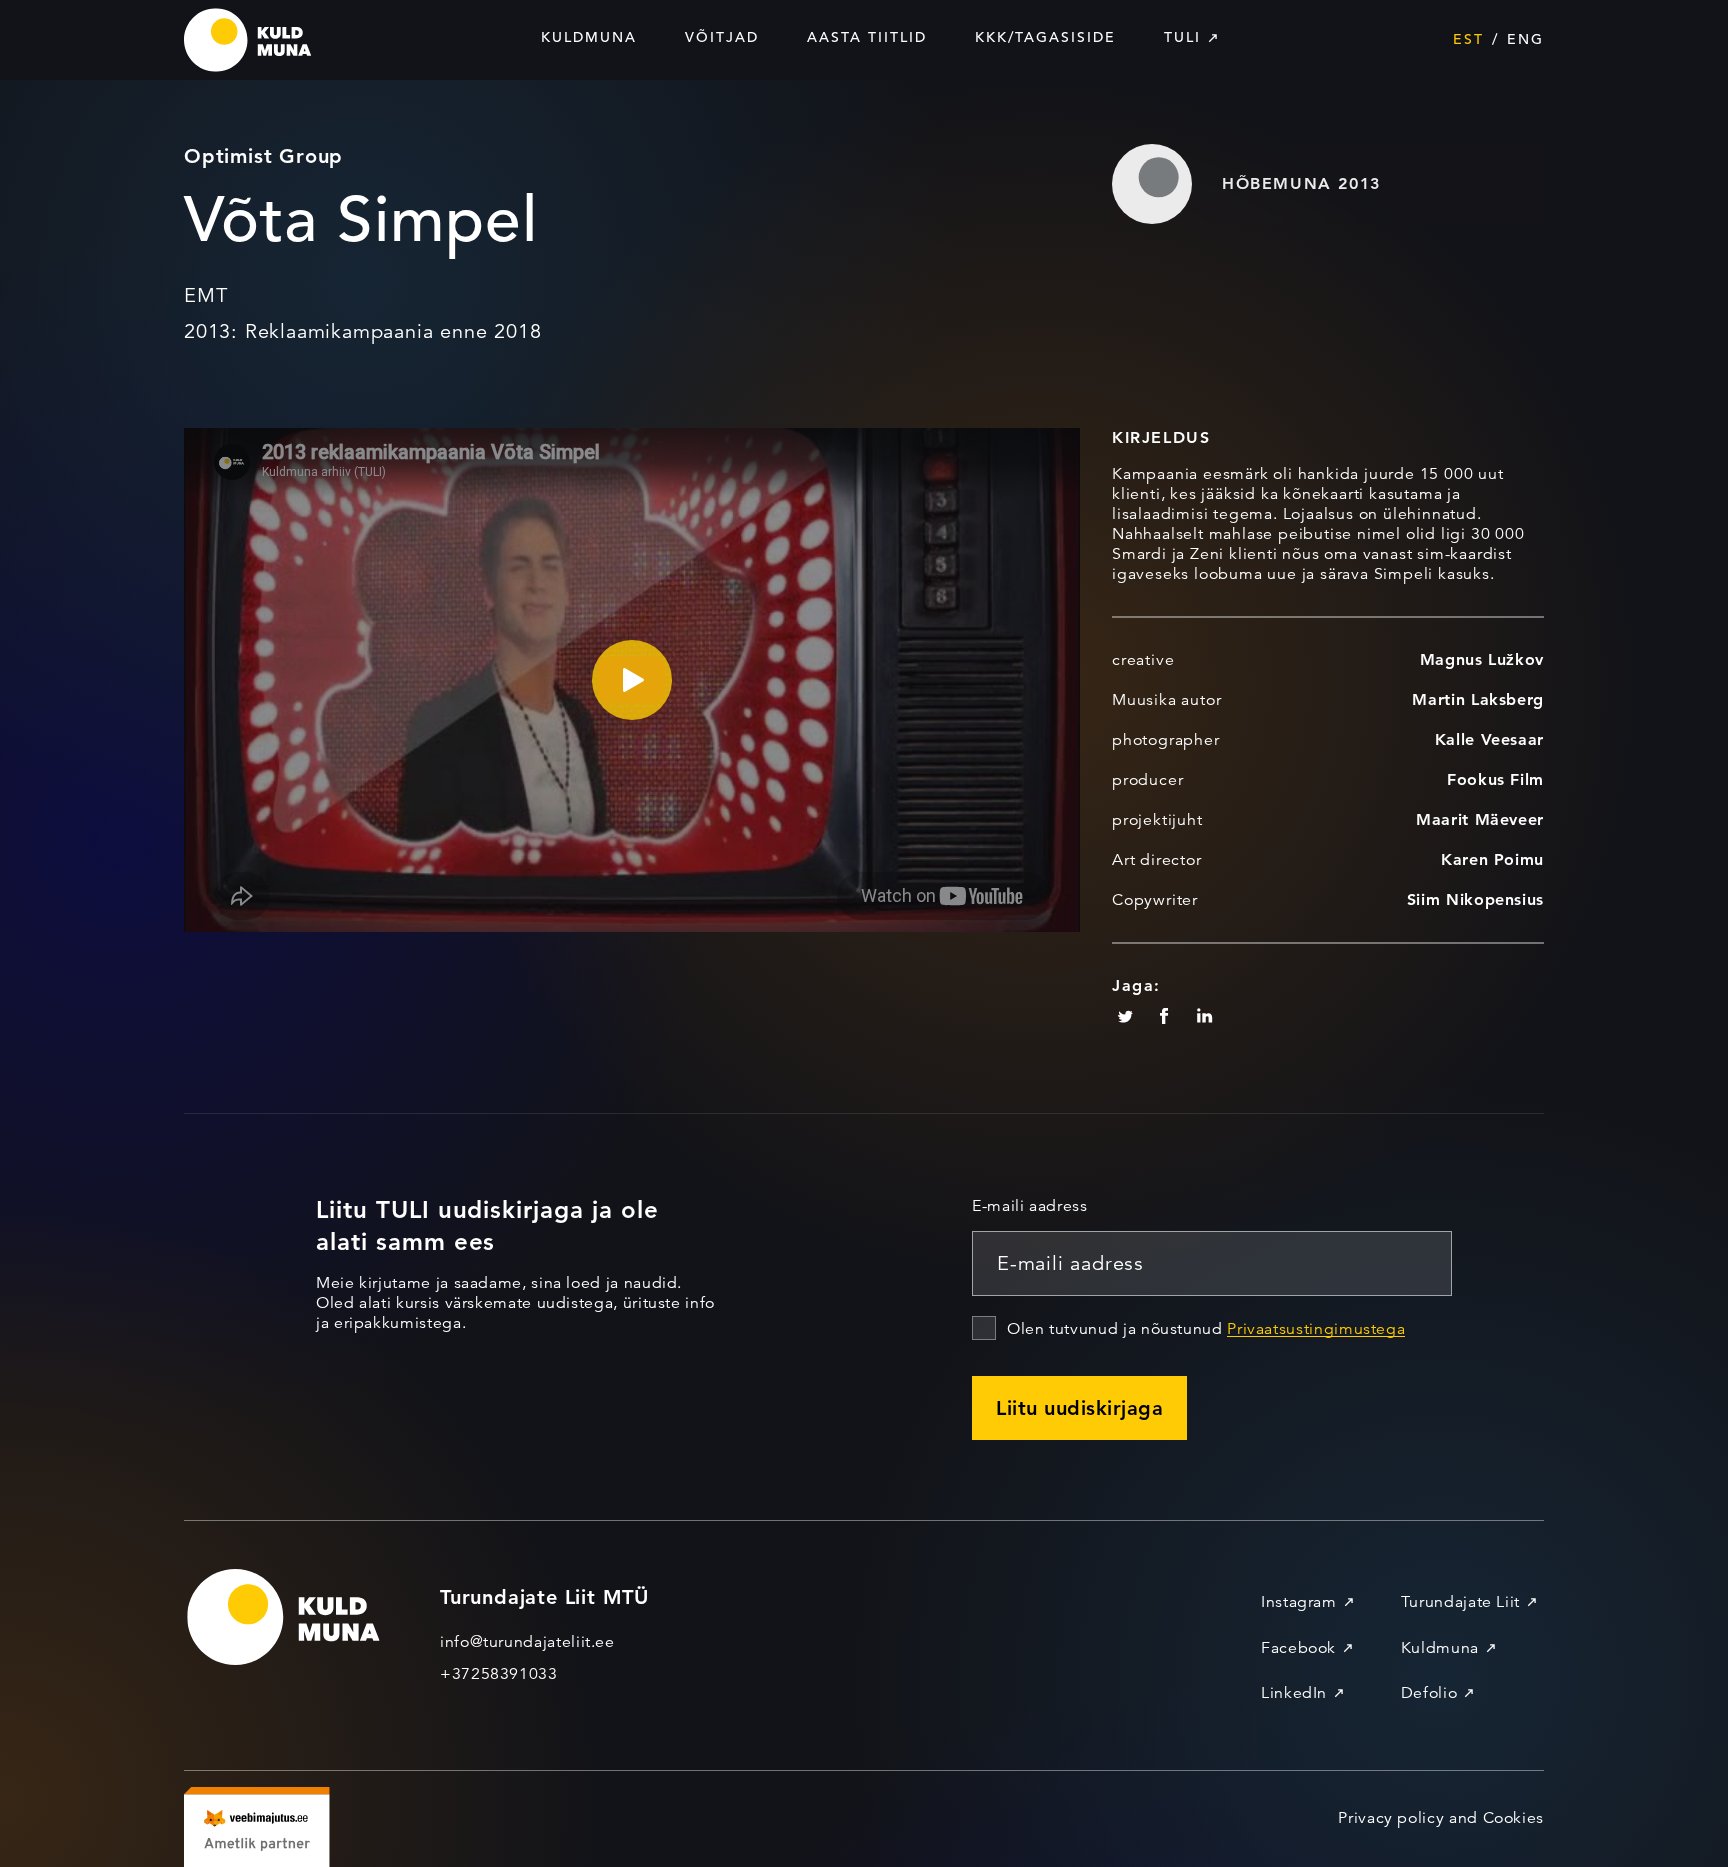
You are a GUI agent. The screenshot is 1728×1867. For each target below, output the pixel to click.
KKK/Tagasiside (1045, 37)
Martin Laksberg (1478, 699)
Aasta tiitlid (867, 37)
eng (1525, 39)
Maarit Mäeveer (1480, 819)
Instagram (1299, 1602)
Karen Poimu (1492, 859)
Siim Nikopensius (1475, 899)
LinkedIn (1294, 1693)
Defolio (1429, 1693)
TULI (1182, 37)
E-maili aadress (1030, 1206)
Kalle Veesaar (1489, 739)
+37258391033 (499, 1674)
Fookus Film (1495, 779)
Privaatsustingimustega (1316, 1329)
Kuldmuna (589, 37)
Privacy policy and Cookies (1441, 1818)
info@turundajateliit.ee (527, 1642)
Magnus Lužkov (1482, 659)
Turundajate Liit (1460, 1602)
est (1468, 39)
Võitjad (722, 37)
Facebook (1298, 1648)
